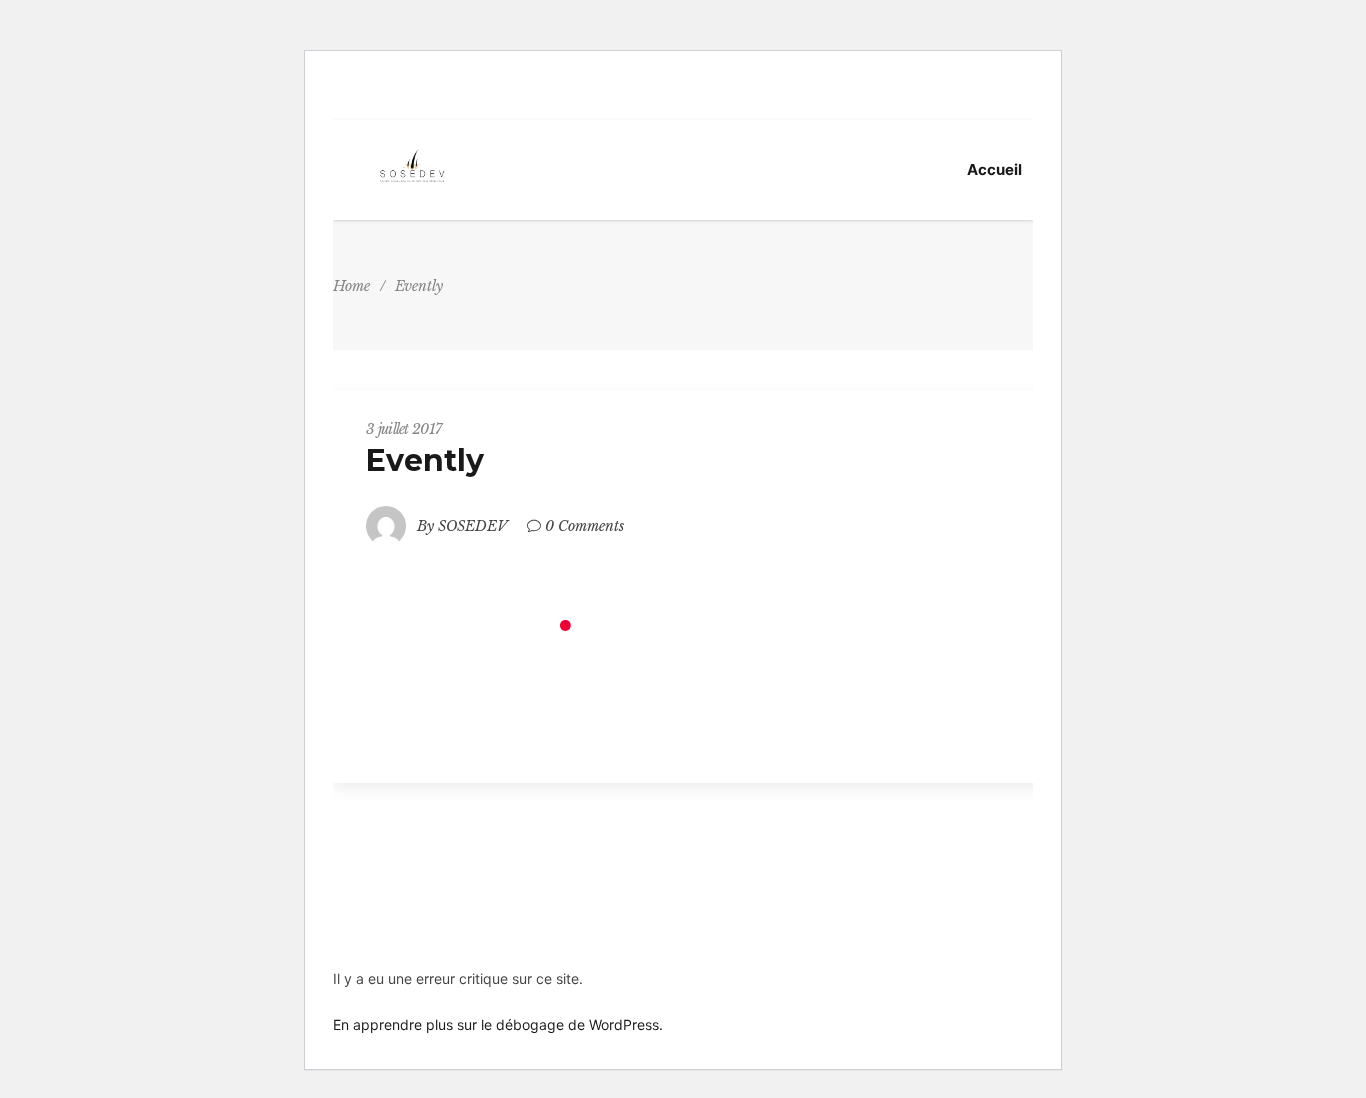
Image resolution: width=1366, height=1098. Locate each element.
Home (351, 286)
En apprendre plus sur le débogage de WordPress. (498, 1024)
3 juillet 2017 (403, 429)
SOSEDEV (473, 526)
